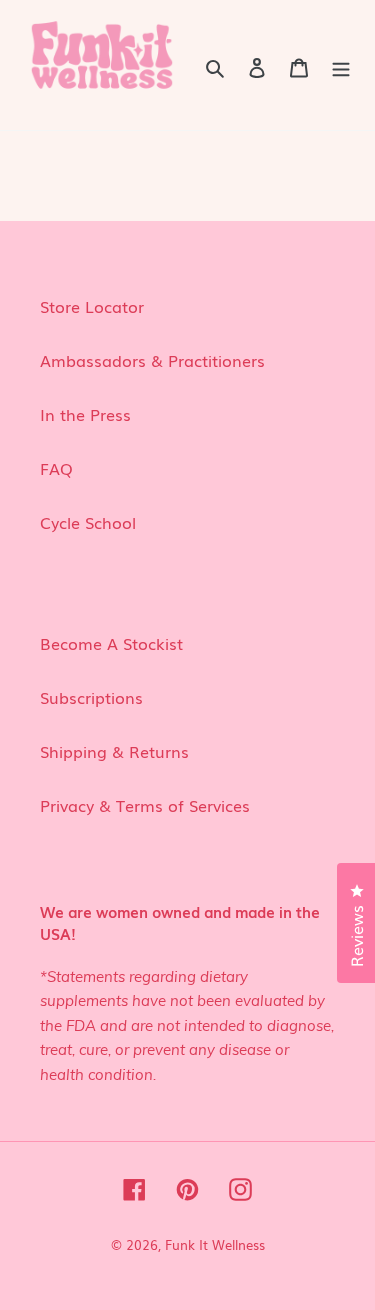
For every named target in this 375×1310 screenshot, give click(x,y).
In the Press (85, 414)
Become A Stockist (111, 643)
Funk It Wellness (215, 1244)
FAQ (56, 468)
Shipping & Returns (114, 751)
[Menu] (341, 65)
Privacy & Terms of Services (145, 805)
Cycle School (88, 522)
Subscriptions (91, 697)
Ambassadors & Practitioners (152, 360)
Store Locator (92, 306)
